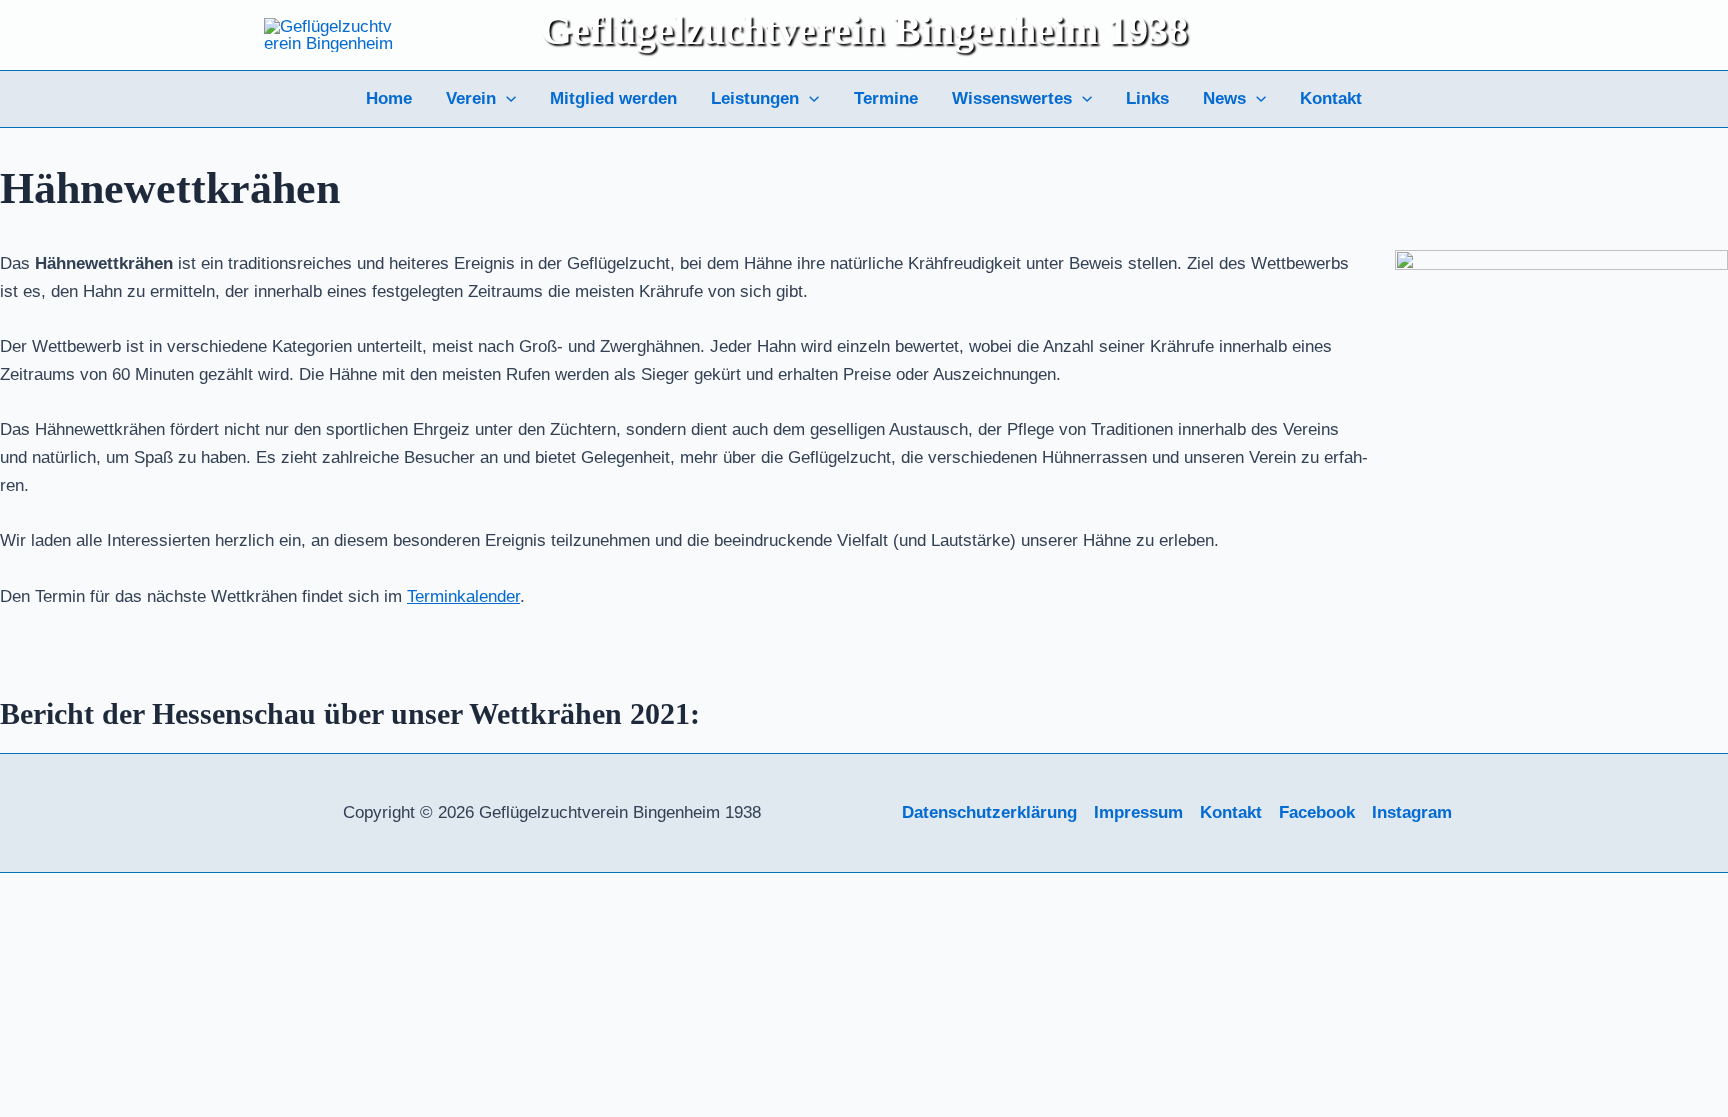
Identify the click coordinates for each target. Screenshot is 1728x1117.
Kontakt (1331, 98)
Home (389, 98)
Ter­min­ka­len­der (463, 596)
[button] (506, 99)
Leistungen (755, 98)
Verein (471, 98)
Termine (886, 98)
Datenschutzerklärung (989, 812)
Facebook (1317, 812)
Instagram (1412, 812)
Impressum (1138, 812)
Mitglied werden (613, 98)
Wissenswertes (1012, 98)
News (1224, 98)
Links (1147, 98)
